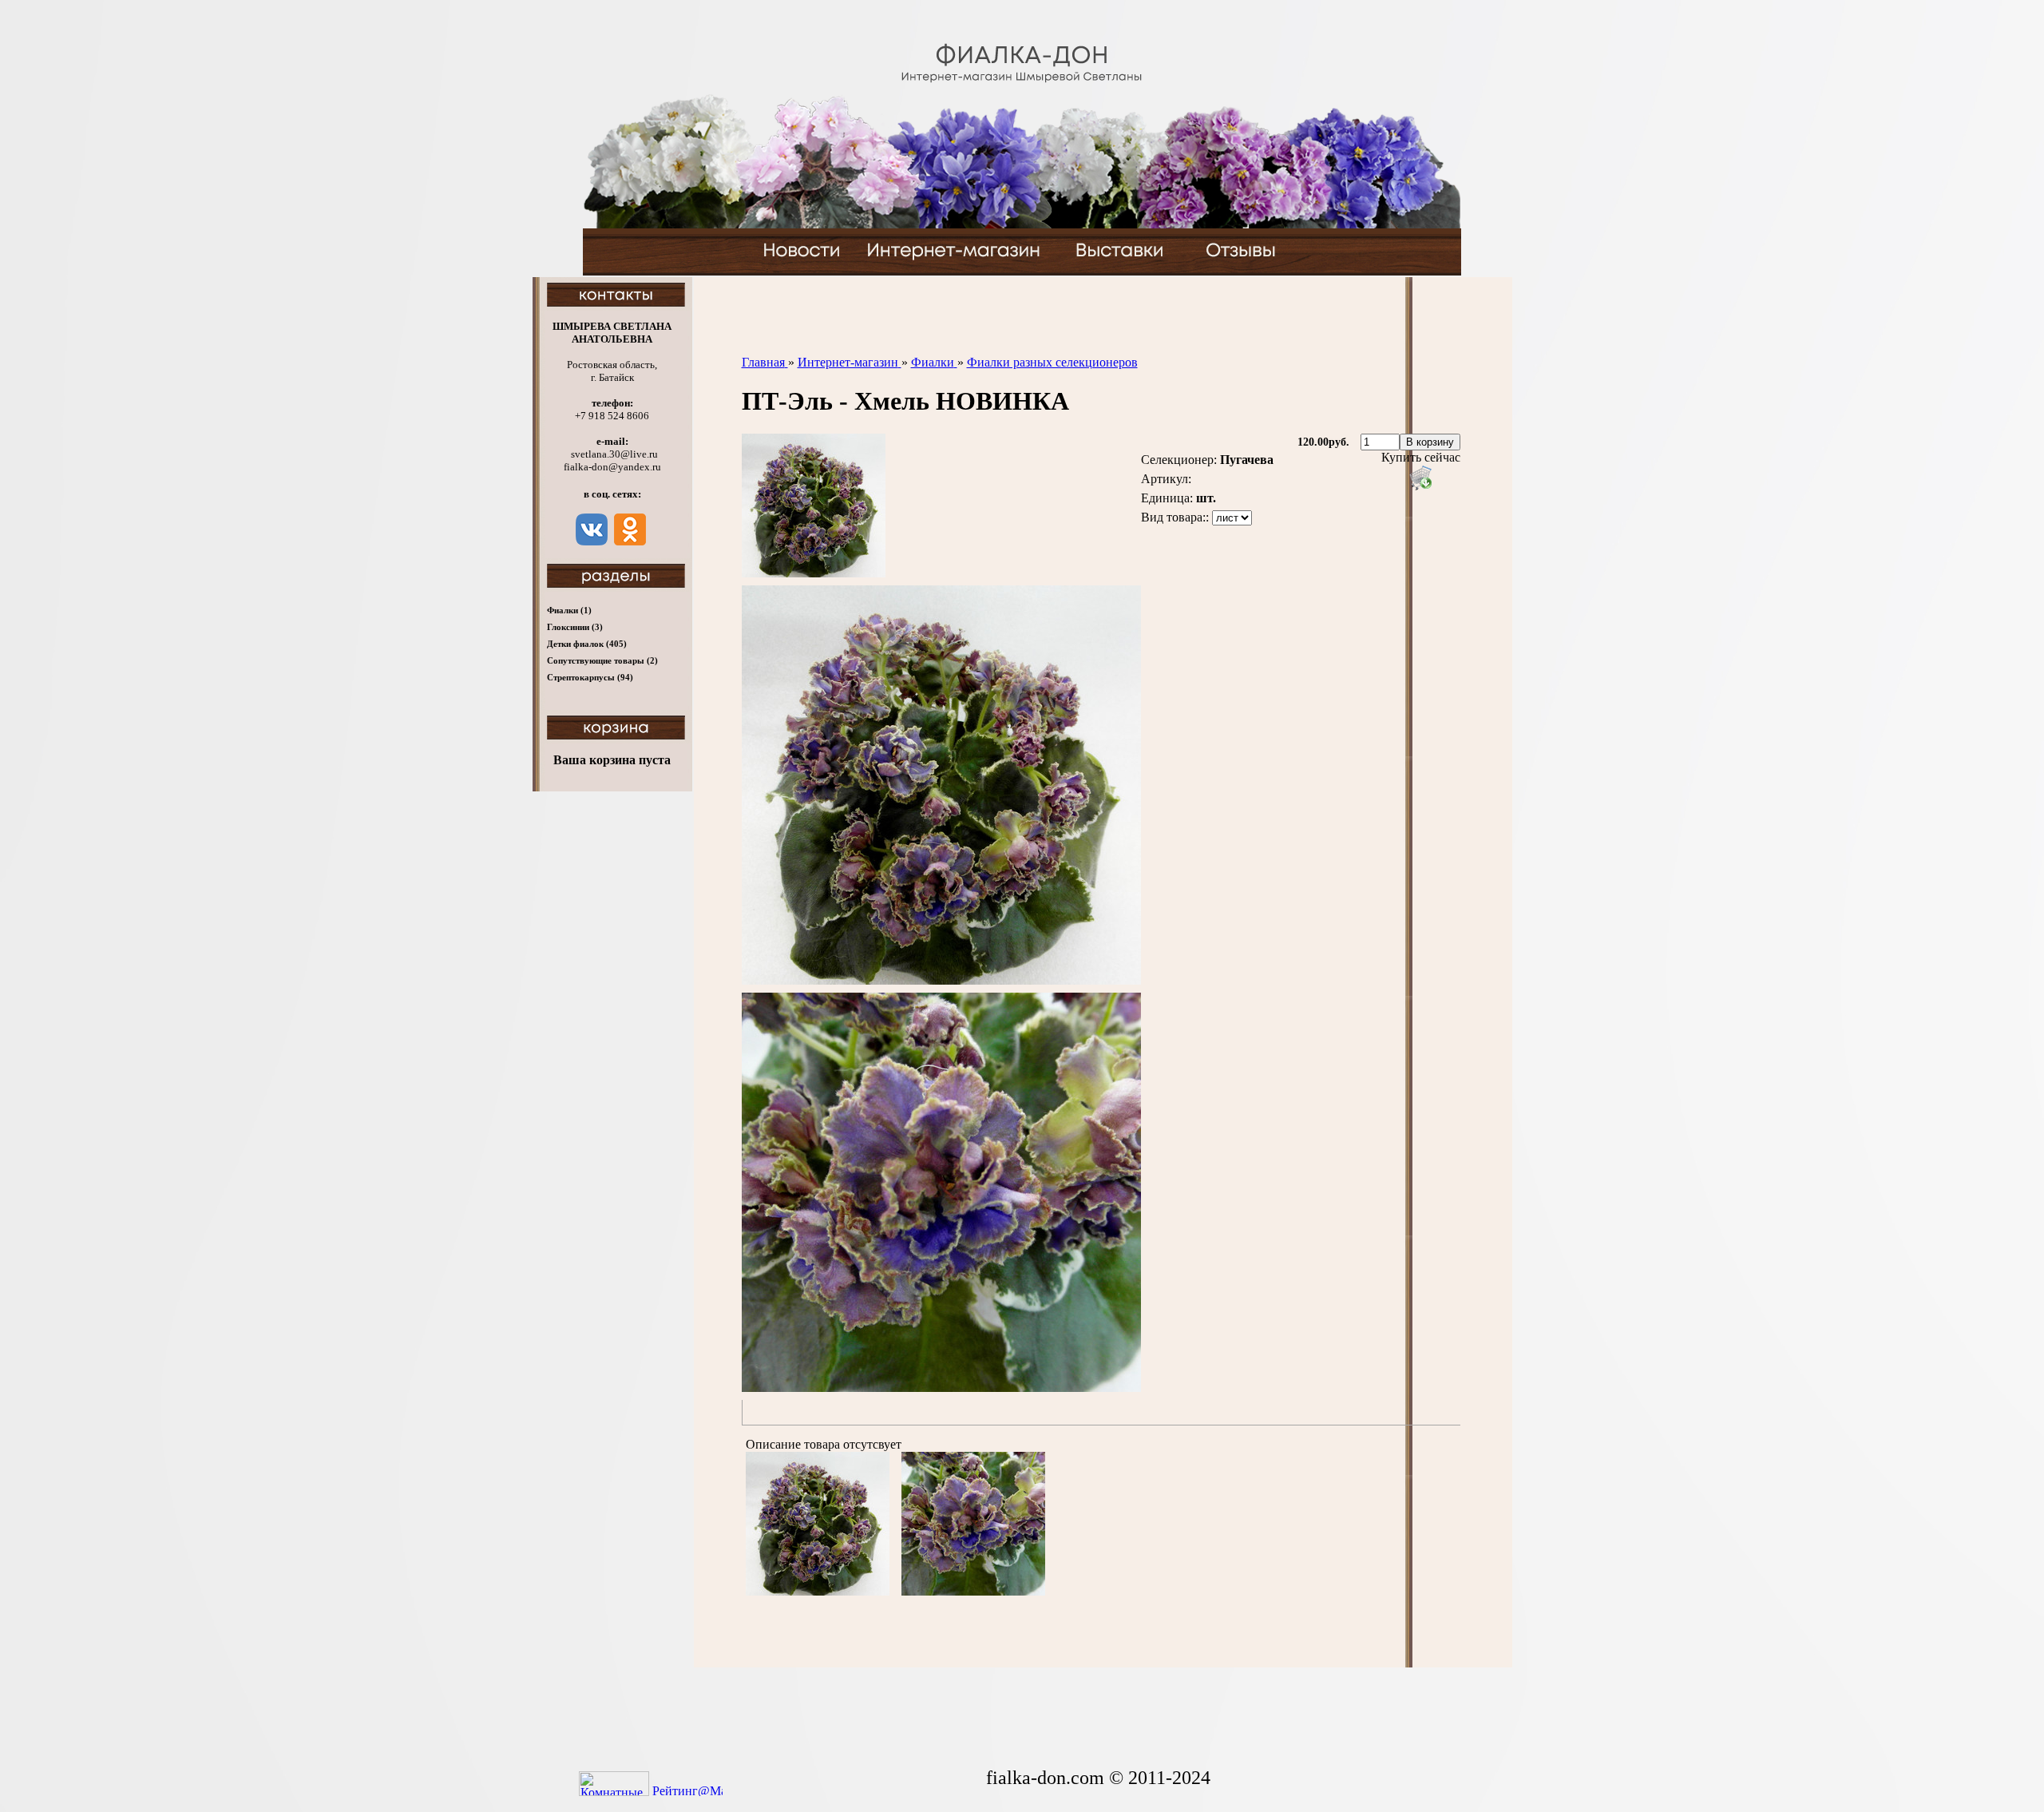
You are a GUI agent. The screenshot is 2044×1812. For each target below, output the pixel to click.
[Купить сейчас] (1420, 478)
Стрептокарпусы (590, 677)
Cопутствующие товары (602, 660)
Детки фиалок (587, 644)
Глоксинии (575, 627)
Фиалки (569, 610)
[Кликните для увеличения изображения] (814, 506)
